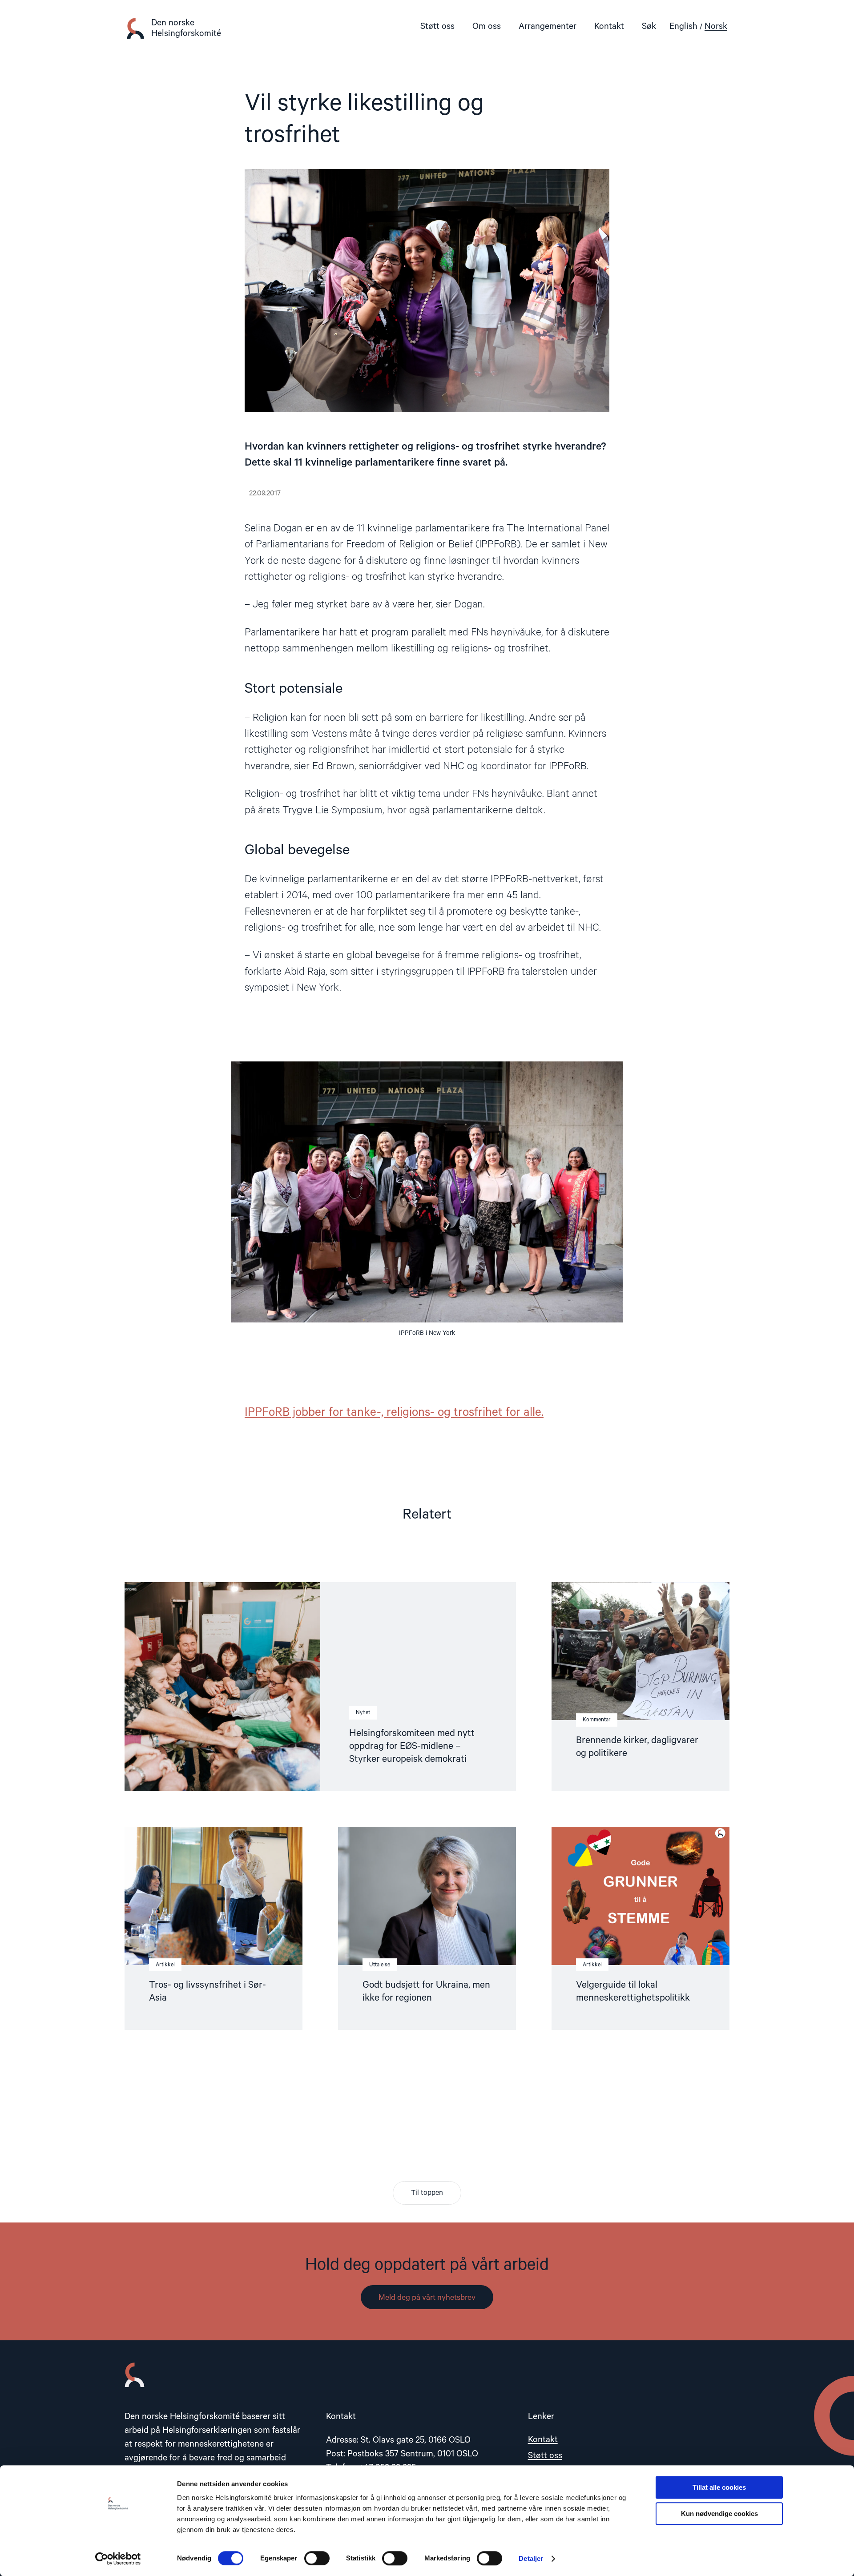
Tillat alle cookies (719, 2487)
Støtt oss (437, 26)
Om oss (487, 26)
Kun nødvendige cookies (719, 2514)
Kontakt (609, 26)
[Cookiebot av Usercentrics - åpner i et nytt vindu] (118, 2559)
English (683, 26)
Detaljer (531, 2558)
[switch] (317, 2558)
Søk (649, 26)
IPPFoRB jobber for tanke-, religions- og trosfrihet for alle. (394, 1413)
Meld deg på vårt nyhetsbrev (427, 2298)
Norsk (716, 26)
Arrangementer (548, 26)
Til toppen (427, 2193)
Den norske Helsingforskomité (186, 28)
